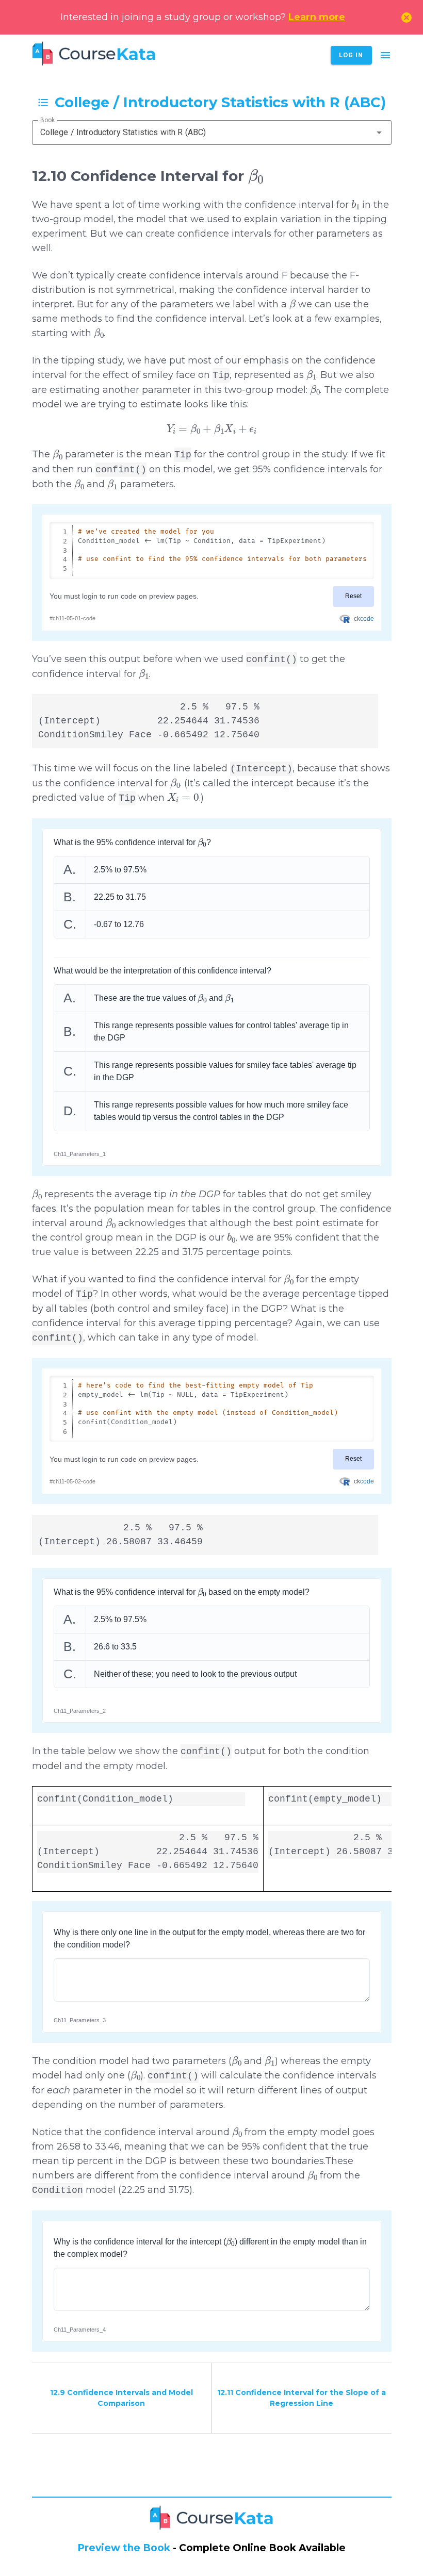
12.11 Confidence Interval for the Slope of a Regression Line (302, 2398)
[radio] (212, 870)
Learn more (317, 17)
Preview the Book (124, 2548)
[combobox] (212, 133)
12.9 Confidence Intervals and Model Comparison (121, 2398)
